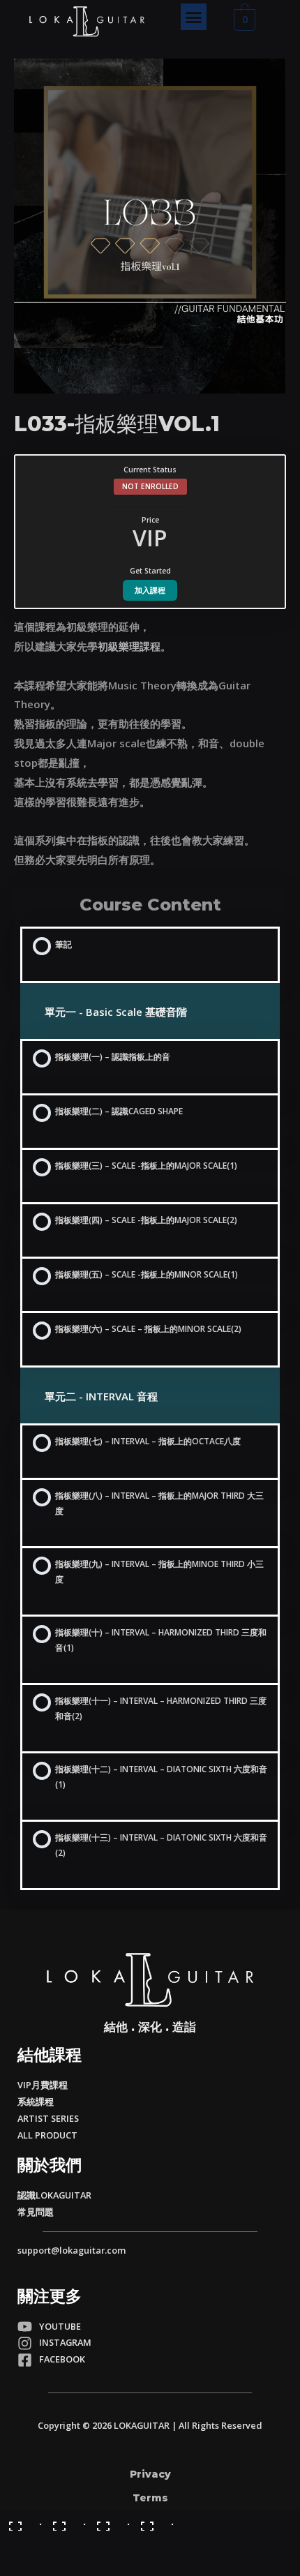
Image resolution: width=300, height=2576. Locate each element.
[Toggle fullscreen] (109, 2521)
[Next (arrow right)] (65, 2542)
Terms (150, 2498)
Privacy (150, 2474)
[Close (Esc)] (21, 2521)
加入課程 (150, 590)
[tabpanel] (150, 744)
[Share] (65, 2521)
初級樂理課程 (129, 646)
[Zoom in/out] (153, 2521)
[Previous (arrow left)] (21, 2542)
